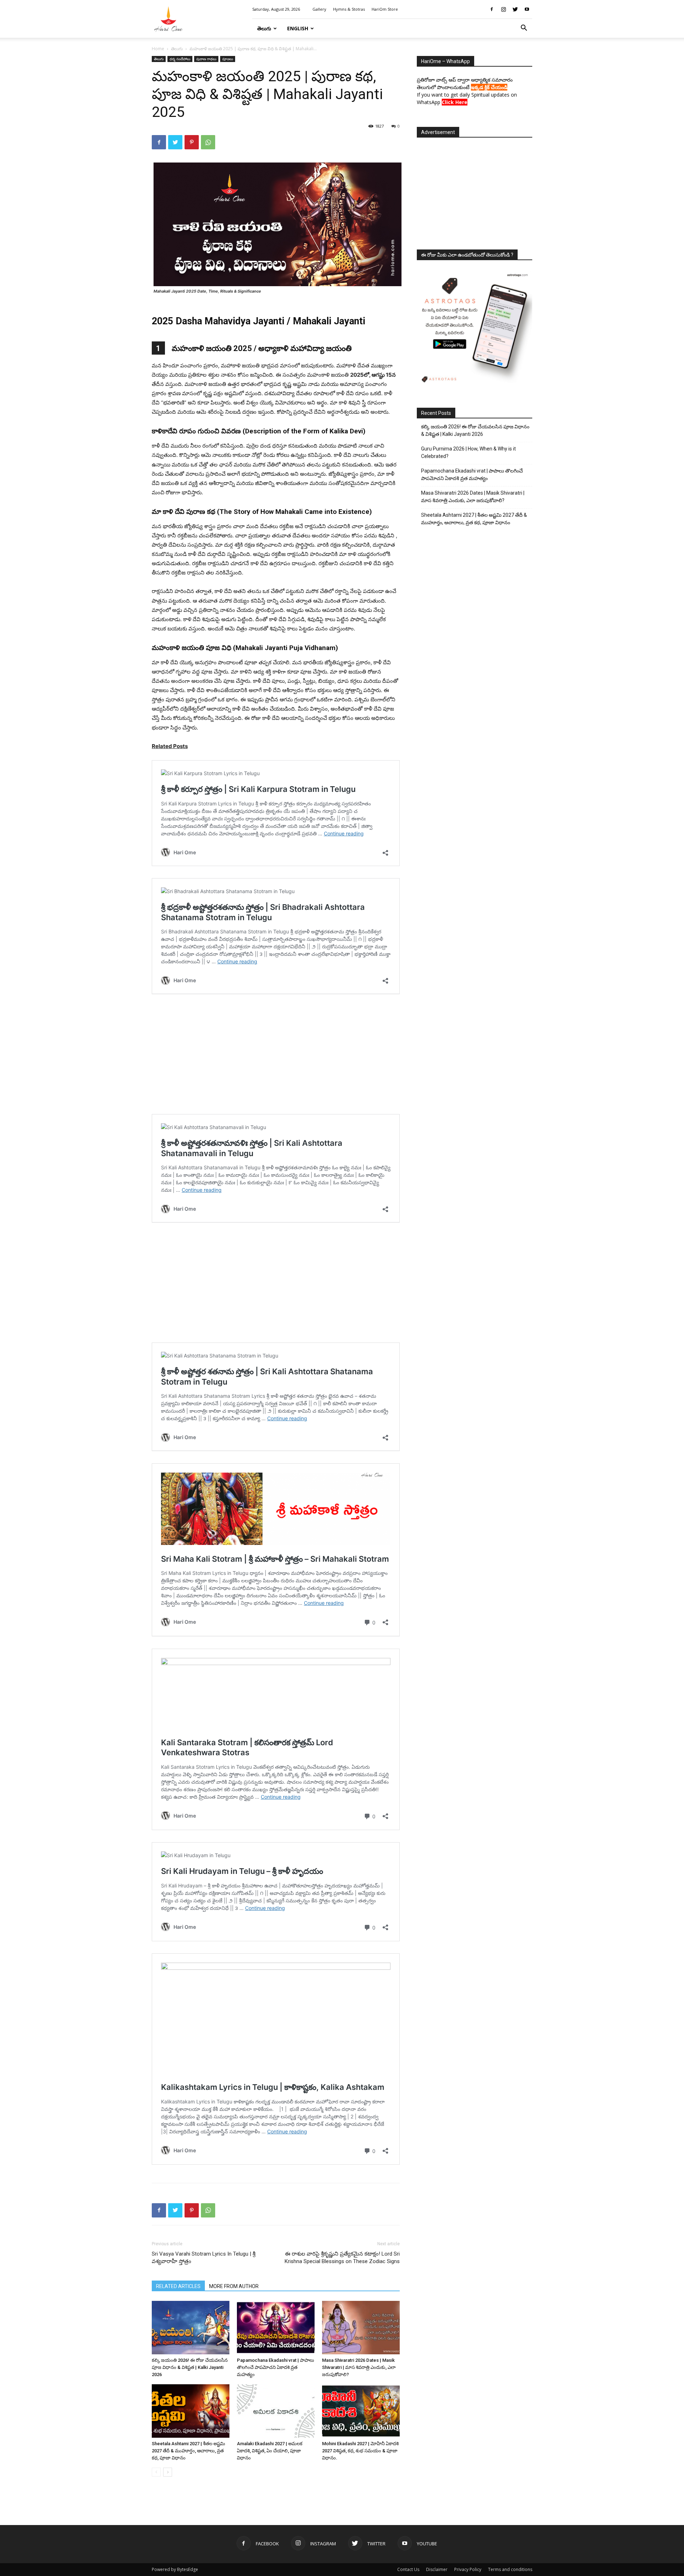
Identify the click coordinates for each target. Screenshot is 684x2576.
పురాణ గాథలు (206, 59)
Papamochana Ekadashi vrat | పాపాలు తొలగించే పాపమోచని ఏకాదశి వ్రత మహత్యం (276, 2367)
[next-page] (168, 2472)
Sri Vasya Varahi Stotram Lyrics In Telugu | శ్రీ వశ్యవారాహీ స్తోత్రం (204, 2258)
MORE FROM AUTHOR (234, 2286)
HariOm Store (385, 9)
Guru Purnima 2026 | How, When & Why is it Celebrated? (468, 452)
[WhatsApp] (208, 142)
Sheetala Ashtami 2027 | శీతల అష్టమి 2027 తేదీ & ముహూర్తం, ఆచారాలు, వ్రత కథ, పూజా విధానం (188, 2451)
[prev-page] (156, 2472)
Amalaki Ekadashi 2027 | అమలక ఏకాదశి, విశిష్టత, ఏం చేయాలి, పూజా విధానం (270, 2451)
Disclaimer (437, 2569)
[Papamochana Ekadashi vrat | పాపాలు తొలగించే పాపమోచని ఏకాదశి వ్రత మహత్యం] (276, 2328)
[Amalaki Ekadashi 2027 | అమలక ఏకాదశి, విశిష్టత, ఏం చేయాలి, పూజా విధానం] (276, 2411)
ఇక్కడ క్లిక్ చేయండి (489, 87)
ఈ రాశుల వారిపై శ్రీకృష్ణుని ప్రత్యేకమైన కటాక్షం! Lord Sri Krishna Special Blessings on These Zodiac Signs (342, 2258)
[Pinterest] (192, 142)
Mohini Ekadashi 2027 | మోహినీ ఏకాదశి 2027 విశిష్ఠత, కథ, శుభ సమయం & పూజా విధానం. (360, 2451)
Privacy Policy (468, 2569)
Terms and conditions (510, 2569)
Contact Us (408, 2569)
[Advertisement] (475, 191)
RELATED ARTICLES (178, 2286)
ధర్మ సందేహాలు (180, 59)
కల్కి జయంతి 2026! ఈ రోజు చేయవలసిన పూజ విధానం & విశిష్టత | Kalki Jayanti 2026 (190, 2367)
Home (158, 49)
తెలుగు (264, 28)
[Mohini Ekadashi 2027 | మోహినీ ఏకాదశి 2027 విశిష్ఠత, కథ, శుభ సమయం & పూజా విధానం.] (361, 2411)
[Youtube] (527, 9)
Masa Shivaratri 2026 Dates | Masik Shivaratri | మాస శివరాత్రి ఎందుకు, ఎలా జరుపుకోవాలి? (359, 2367)
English (298, 28)
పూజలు (228, 59)
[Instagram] (503, 9)
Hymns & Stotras (349, 9)
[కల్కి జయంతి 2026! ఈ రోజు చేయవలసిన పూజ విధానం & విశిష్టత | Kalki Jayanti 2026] (191, 2328)
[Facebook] (492, 9)
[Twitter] (515, 9)
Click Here (455, 102)
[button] (524, 29)
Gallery (319, 9)
